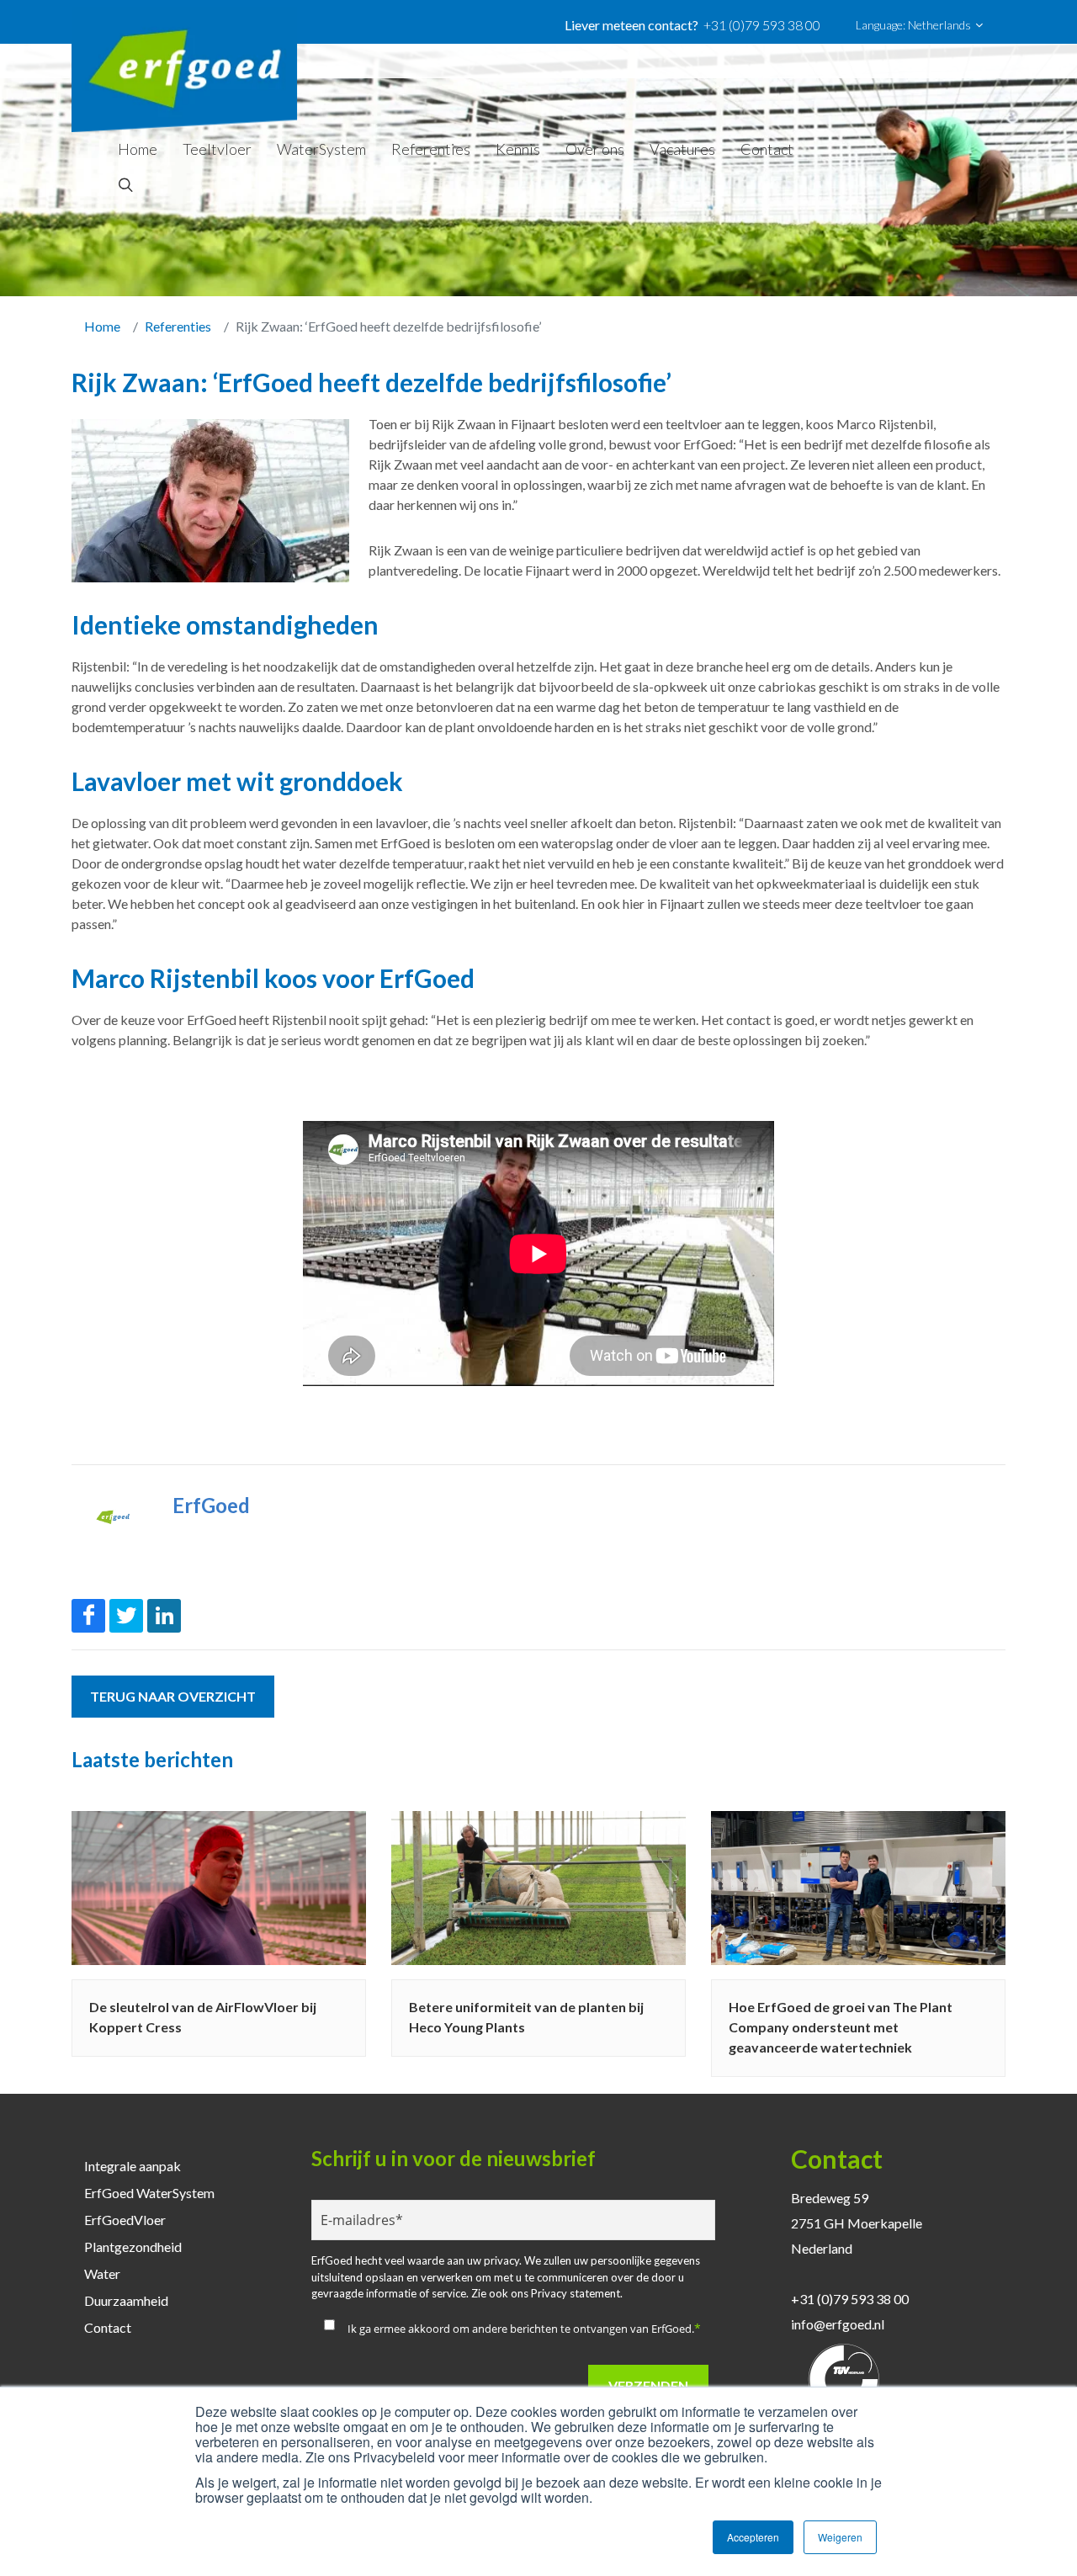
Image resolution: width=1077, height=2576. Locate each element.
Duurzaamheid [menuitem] (126, 2300)
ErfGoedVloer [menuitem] (125, 2220)
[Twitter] (126, 1616)
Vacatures (682, 149)
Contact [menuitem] (108, 2327)
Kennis (518, 149)
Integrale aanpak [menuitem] (133, 2166)
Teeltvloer (217, 149)
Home (138, 149)
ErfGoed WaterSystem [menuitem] (149, 2193)
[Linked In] (164, 1616)
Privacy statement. (577, 2293)
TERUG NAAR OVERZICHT (173, 1696)
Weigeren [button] (840, 2537)
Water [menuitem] (102, 2273)
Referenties (431, 149)
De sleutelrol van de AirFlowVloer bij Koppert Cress (203, 2017)
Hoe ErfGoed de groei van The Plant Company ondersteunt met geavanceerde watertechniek (841, 2027)
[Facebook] (88, 1616)
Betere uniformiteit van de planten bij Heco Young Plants (526, 2017)
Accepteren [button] (753, 2537)
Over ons (595, 149)
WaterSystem (321, 149)
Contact (767, 149)
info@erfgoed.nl (838, 2324)
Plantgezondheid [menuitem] (133, 2247)
